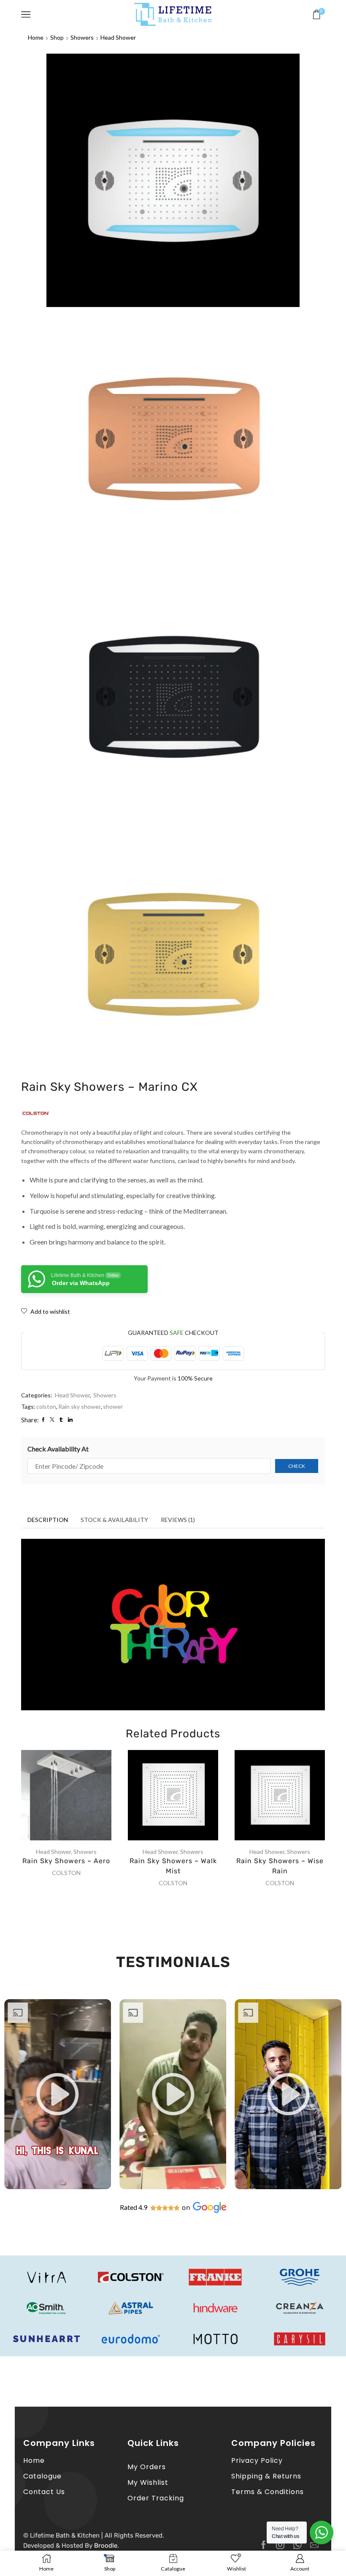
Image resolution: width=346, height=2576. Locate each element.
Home (36, 37)
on (186, 2208)
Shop (57, 37)
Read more (75, 1798)
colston (46, 1406)
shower (113, 1406)
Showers (82, 37)
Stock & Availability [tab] (114, 1520)
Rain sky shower (80, 1406)
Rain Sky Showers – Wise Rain (280, 1866)
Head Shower (118, 37)
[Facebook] (264, 2545)
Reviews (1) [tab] (178, 1520)
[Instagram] (280, 2545)
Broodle (106, 2546)
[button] (58, 2094)
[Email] (314, 2545)
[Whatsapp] (297, 2545)
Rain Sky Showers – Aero (66, 1861)
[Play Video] (58, 2187)
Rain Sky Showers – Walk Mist (173, 1866)
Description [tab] (48, 1520)
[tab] (48, 1520)
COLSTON (66, 1873)
